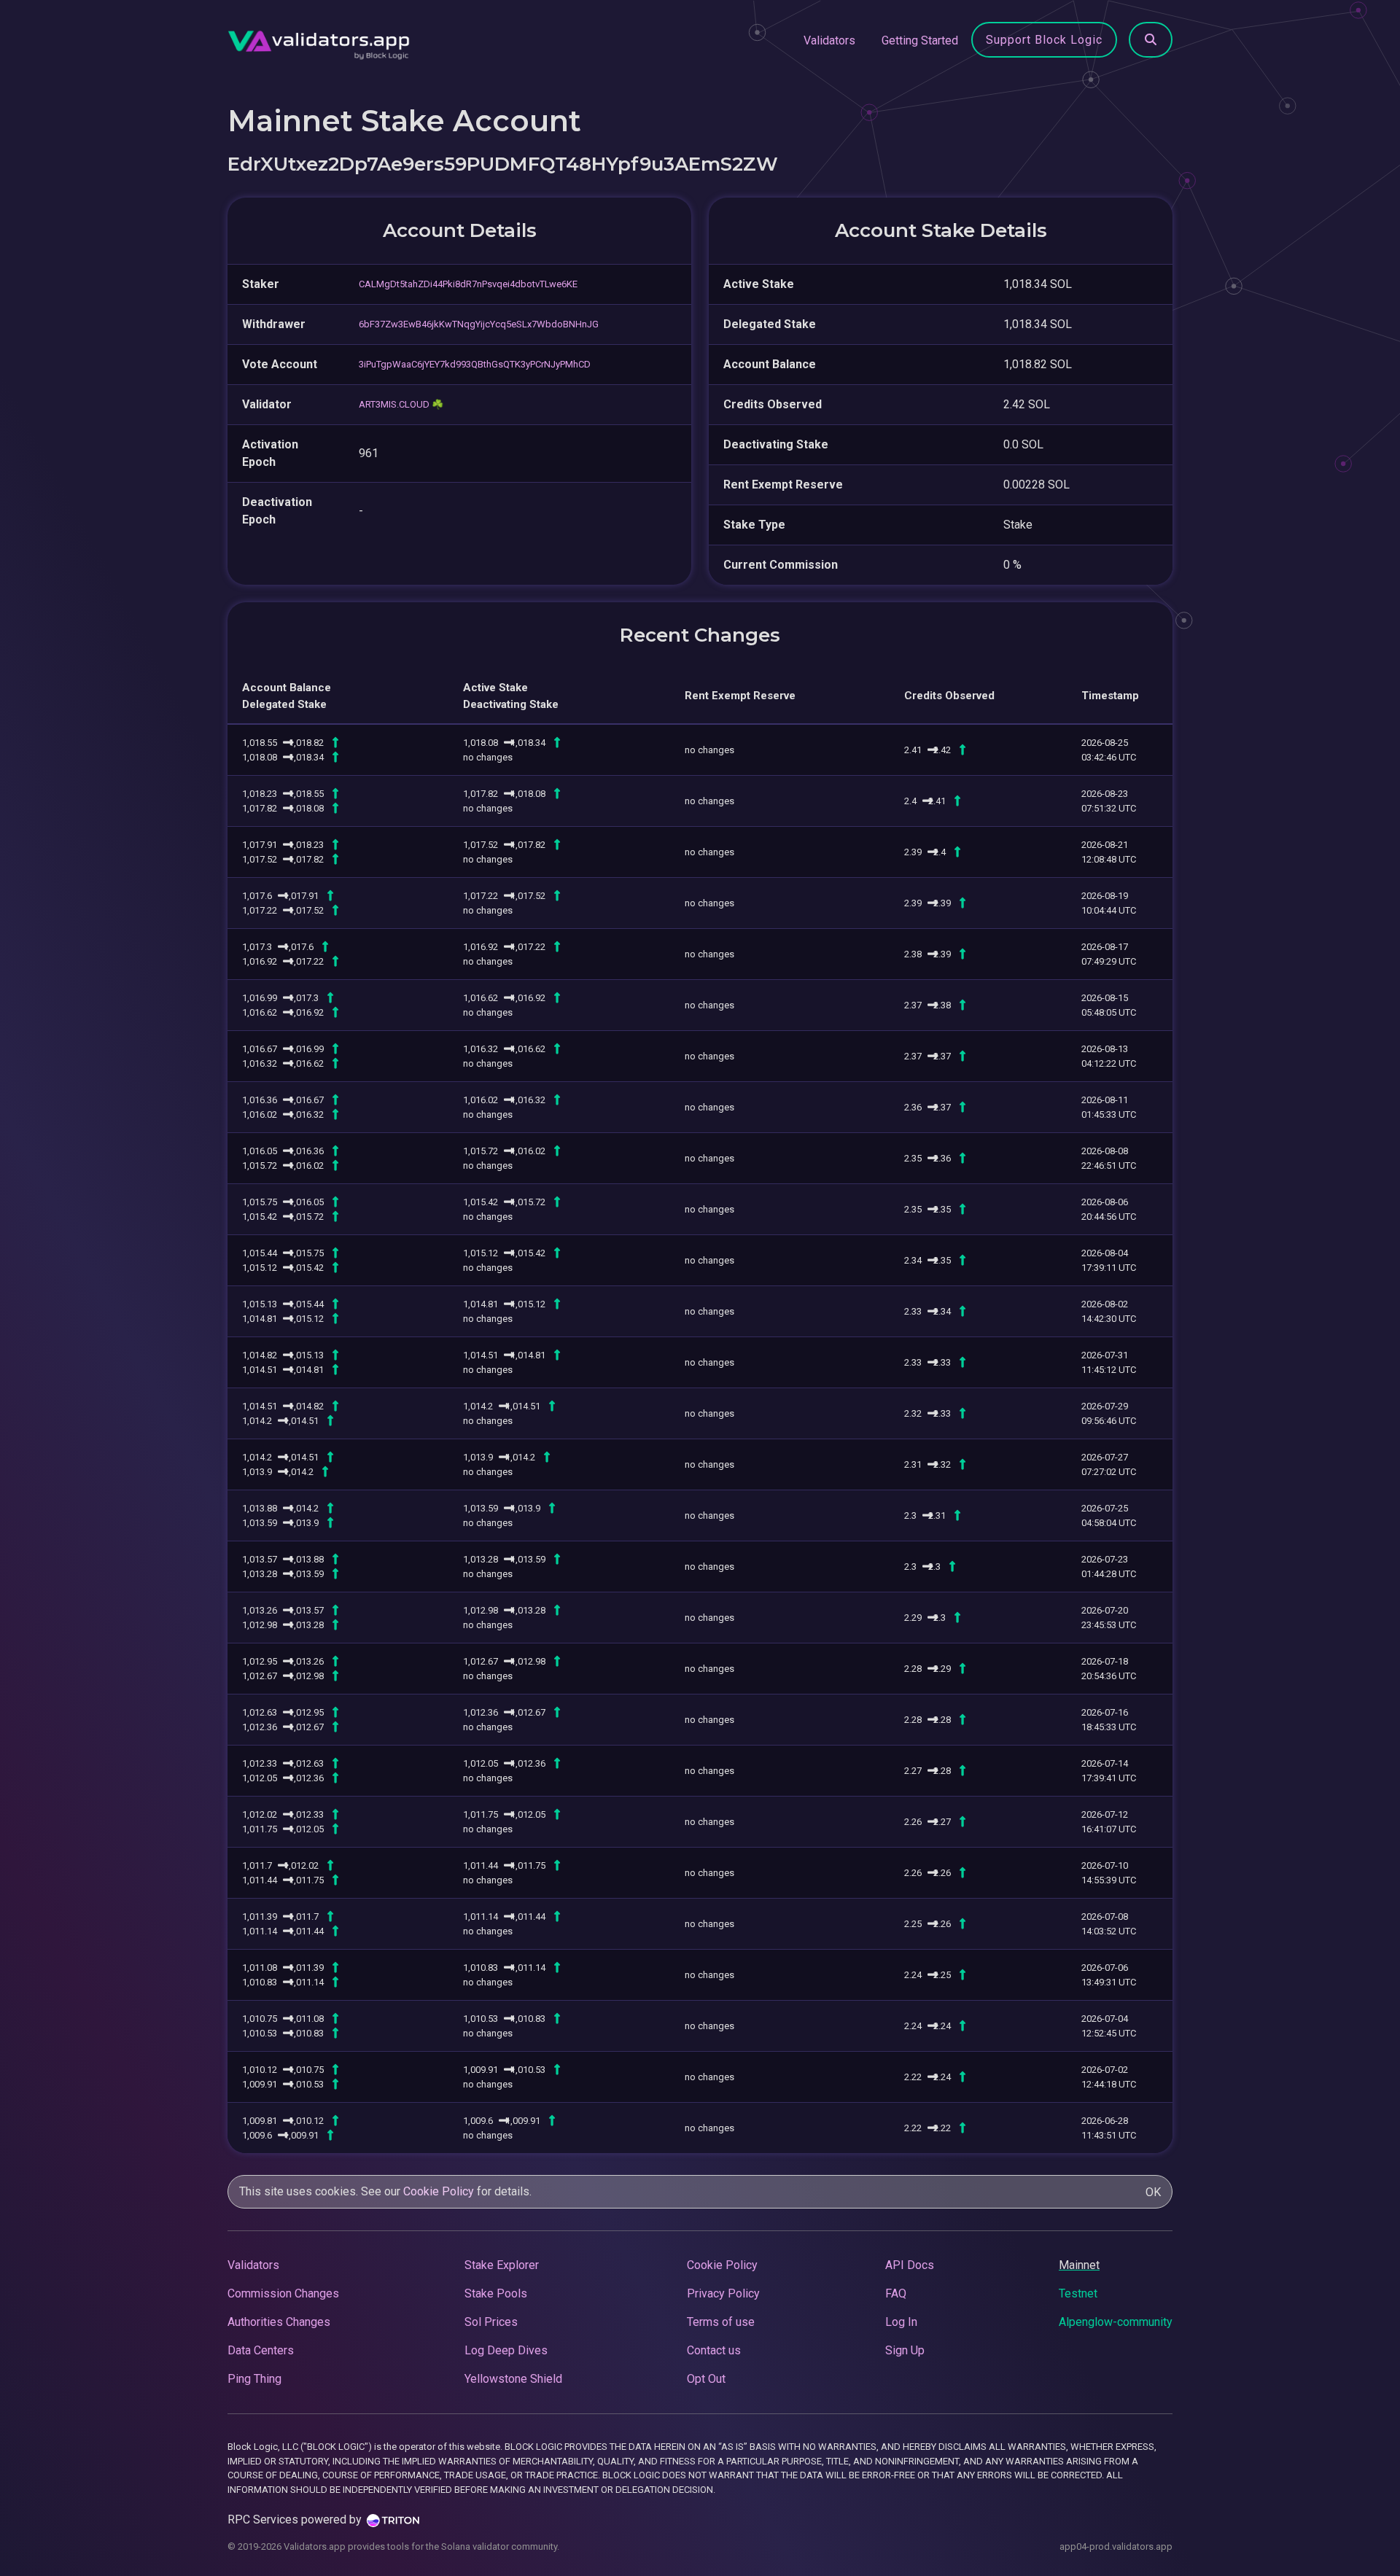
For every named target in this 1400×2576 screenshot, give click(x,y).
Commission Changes (283, 2293)
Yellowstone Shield (513, 2379)
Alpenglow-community (1116, 2322)
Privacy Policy (723, 2293)
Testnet (1078, 2293)
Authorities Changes (279, 2322)
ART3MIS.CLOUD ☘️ (401, 404)
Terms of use (721, 2322)
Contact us (714, 2350)
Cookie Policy (439, 2191)
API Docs (910, 2265)
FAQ (896, 2293)
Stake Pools (496, 2293)
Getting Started (920, 40)
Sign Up (905, 2350)
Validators (829, 40)
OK (1153, 2192)
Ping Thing (254, 2379)
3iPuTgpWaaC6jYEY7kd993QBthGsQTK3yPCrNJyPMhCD (475, 364)
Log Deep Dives (506, 2350)
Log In (901, 2322)
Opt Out (706, 2379)
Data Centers (261, 2350)
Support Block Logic (1044, 40)
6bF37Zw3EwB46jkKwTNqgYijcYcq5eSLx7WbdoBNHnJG (479, 324)
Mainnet (1079, 2265)
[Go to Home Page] (319, 41)
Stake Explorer (502, 2265)
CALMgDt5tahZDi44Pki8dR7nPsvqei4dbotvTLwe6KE (468, 284)
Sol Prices (491, 2322)
